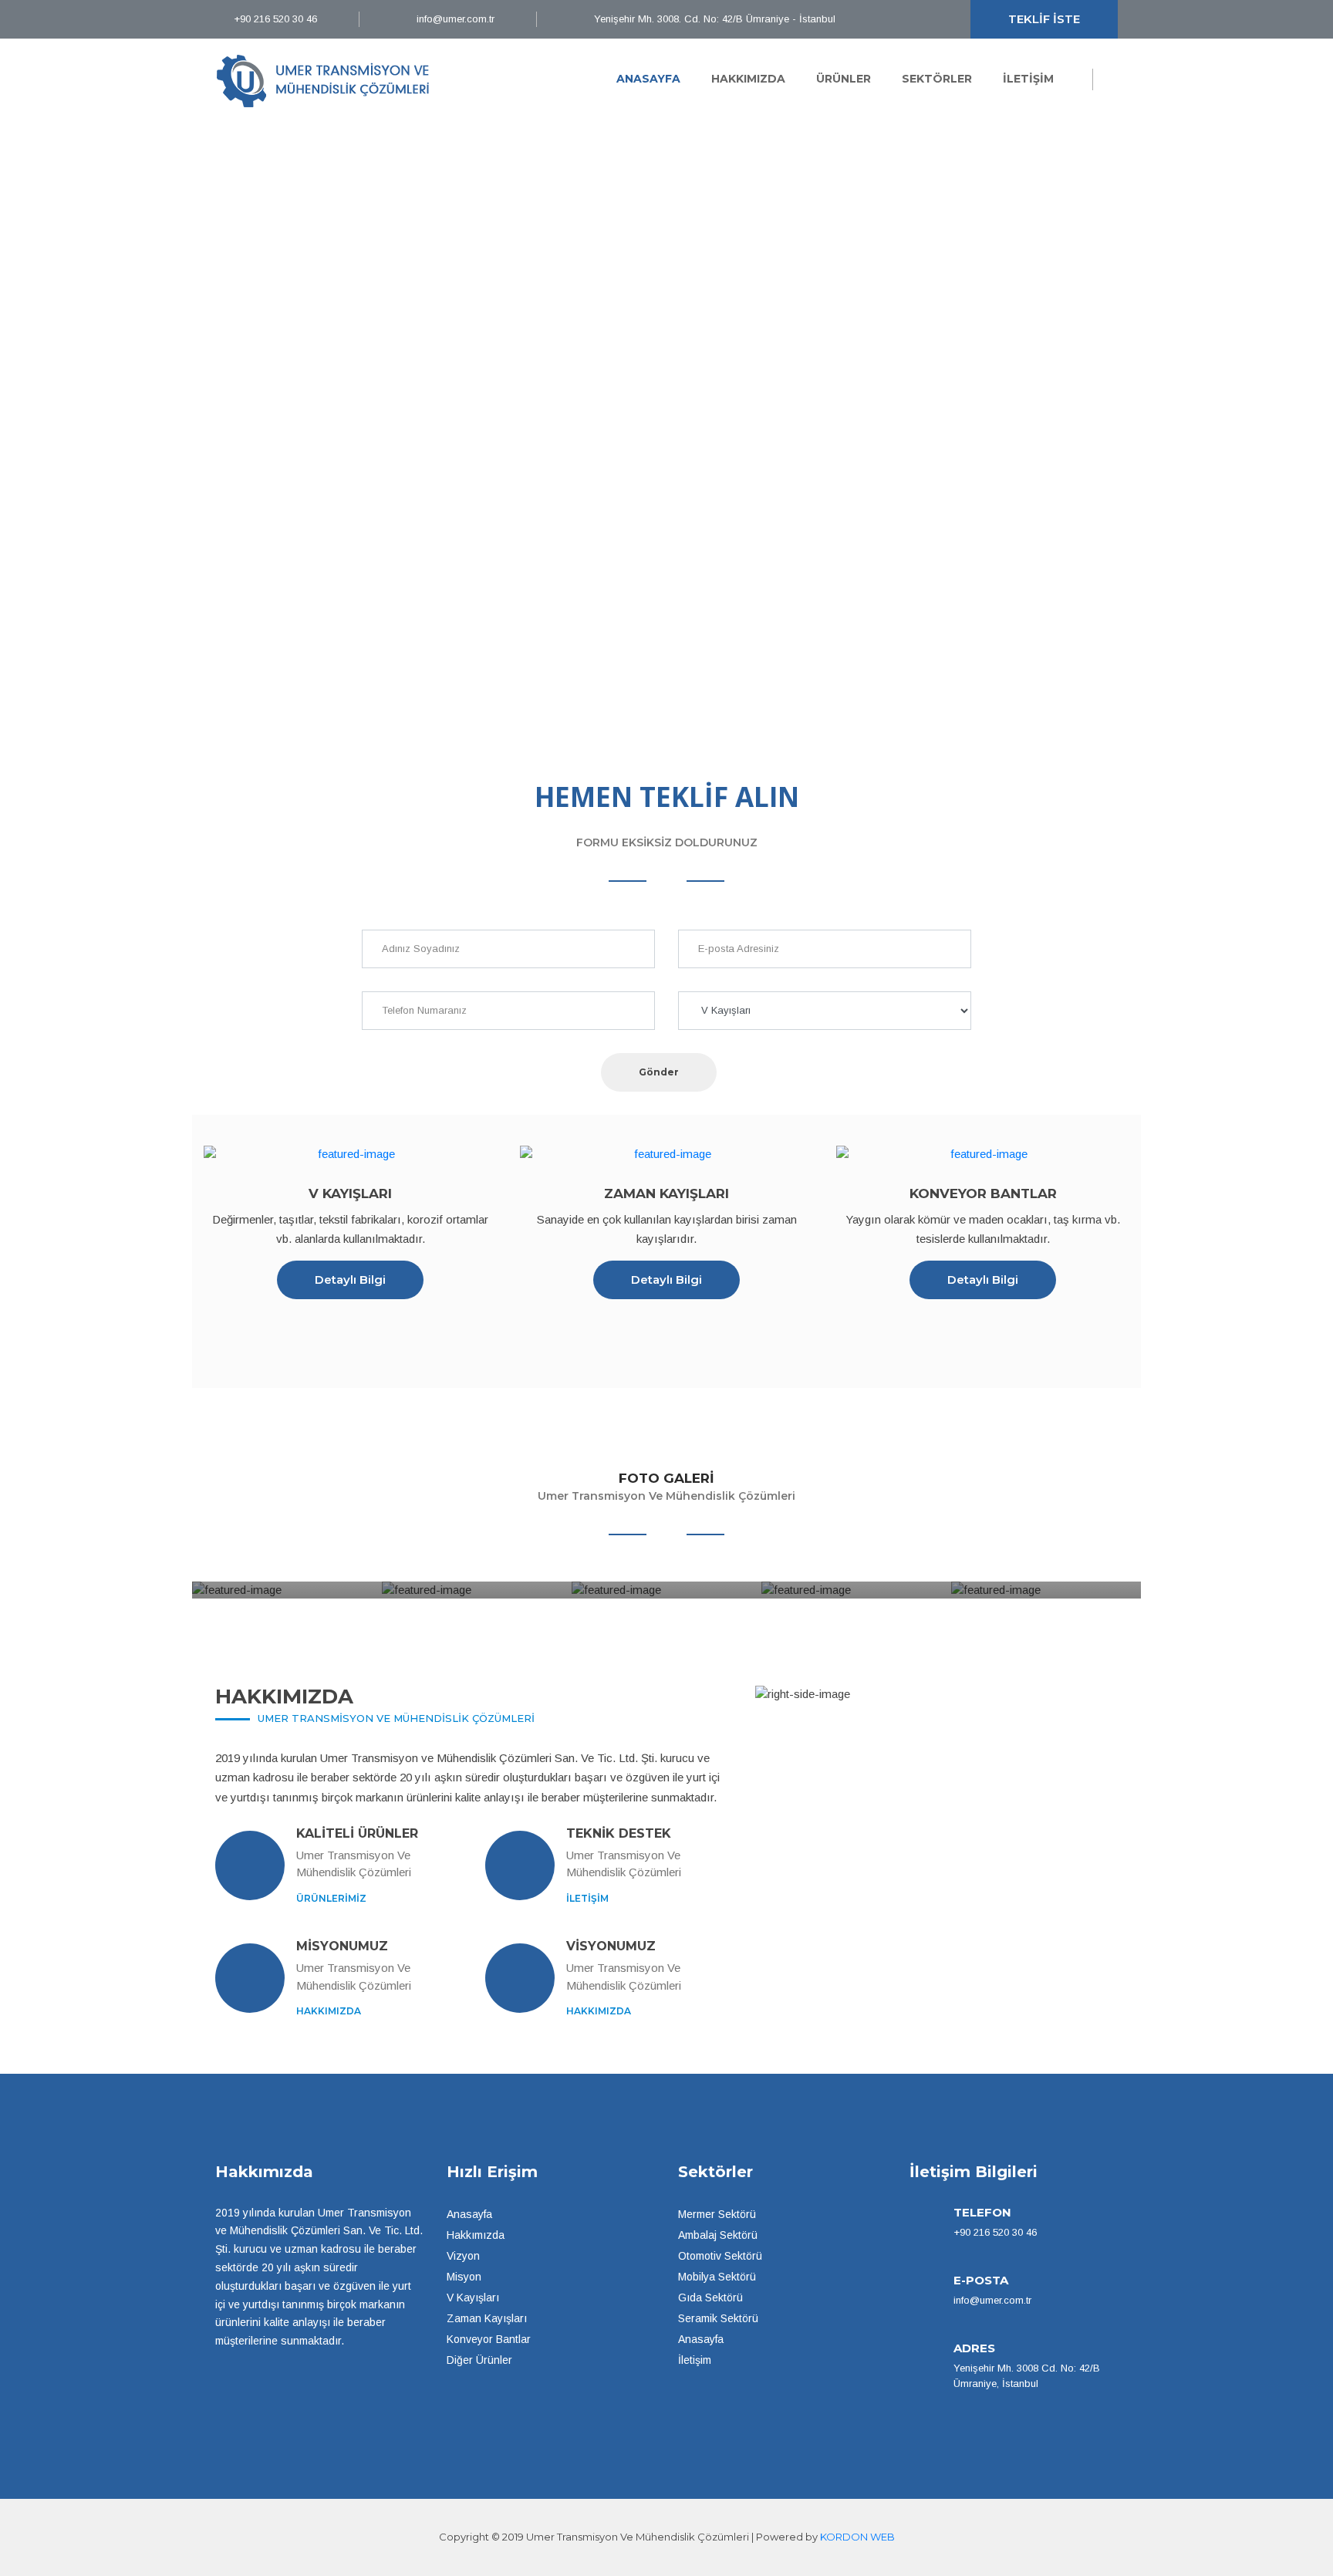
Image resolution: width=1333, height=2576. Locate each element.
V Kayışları (473, 2297)
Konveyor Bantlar (489, 2339)
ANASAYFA (648, 79)
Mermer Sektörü (717, 2214)
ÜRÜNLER (844, 79)
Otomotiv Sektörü (720, 2256)
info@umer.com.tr (454, 19)
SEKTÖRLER (937, 79)
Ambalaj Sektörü (718, 2235)
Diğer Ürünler (479, 2360)
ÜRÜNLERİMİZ (331, 1898)
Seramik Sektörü (718, 2318)
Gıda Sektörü (710, 2297)
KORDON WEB (857, 2537)
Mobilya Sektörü (717, 2277)
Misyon (464, 2277)
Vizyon (463, 2256)
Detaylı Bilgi (350, 1280)
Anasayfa (469, 2214)
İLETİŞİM (1028, 79)
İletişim (695, 2360)
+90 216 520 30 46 (274, 19)
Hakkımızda (476, 2235)
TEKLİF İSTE (1044, 19)
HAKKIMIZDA (748, 79)
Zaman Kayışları (487, 2318)
